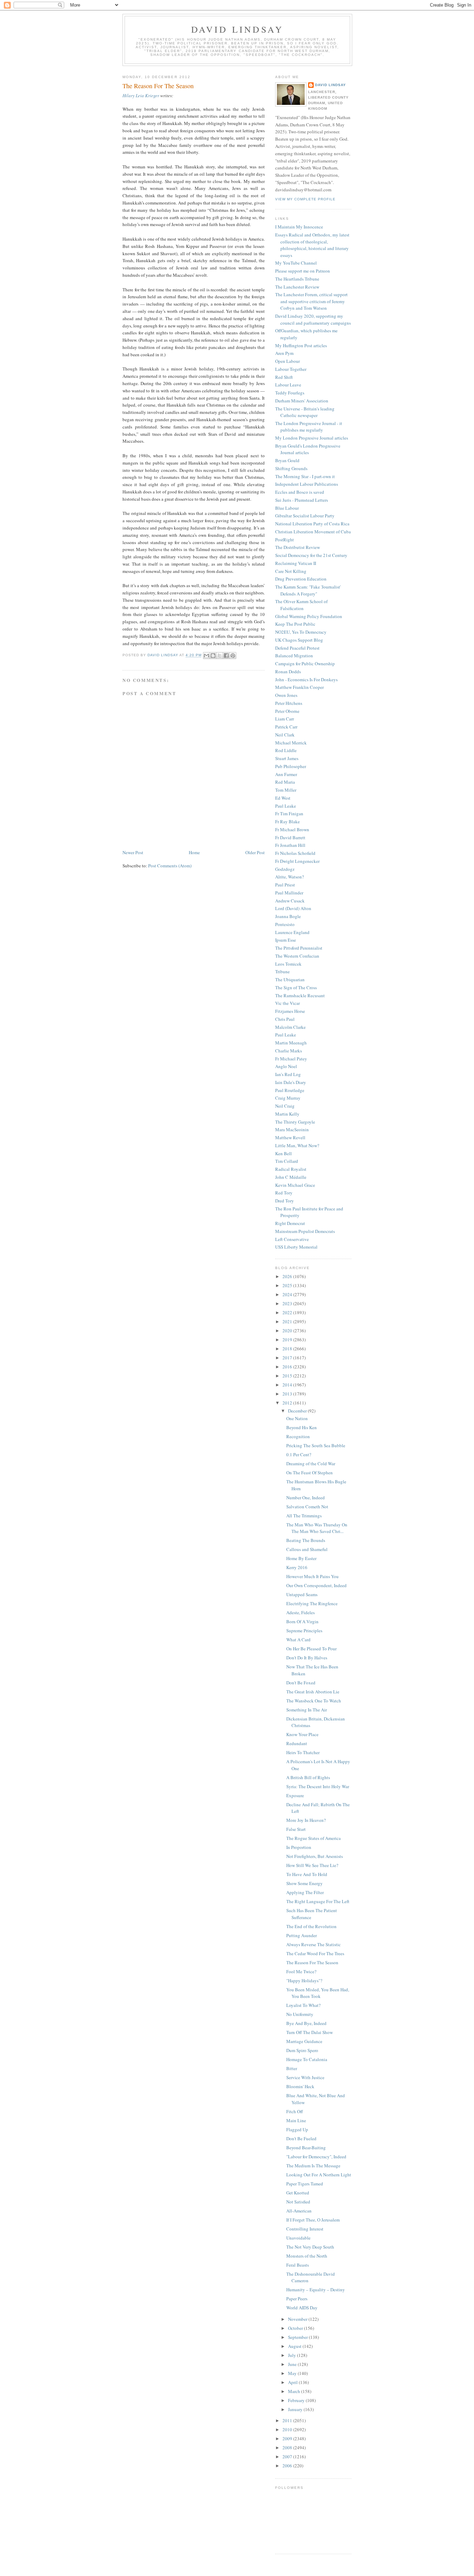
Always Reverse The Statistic (314, 1944)
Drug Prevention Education (301, 579)
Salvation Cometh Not (307, 1507)
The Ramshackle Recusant (300, 995)
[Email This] (206, 656)
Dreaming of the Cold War (311, 1464)
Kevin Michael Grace (295, 1185)
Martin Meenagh (291, 1043)
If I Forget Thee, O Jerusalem (313, 2220)
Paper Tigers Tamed (305, 2184)
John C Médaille (291, 1177)
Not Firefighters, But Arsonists (315, 1856)
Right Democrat (290, 1223)
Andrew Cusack (290, 901)
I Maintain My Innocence (299, 227)
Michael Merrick (291, 743)
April (293, 2382)
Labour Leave (288, 385)
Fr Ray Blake (287, 822)
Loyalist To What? (303, 2005)
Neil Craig (285, 1106)
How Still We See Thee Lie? (312, 1865)
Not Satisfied (298, 2202)
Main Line (296, 2120)
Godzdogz (285, 869)
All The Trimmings (304, 1516)
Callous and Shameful (307, 1549)
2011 (288, 2420)
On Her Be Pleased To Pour (311, 1649)
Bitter (292, 2068)
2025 (288, 1285)
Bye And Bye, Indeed (306, 2023)
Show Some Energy (304, 1883)
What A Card (298, 1640)
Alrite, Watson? (290, 877)
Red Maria (285, 782)
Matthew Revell (290, 1137)
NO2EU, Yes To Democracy (301, 632)
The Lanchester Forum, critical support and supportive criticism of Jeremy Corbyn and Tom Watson (311, 301)
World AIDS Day (302, 2308)
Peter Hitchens (289, 703)
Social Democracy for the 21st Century (311, 555)
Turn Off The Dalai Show (310, 2032)
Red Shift (284, 377)
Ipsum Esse (286, 940)
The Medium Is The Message (313, 2166)
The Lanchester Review (297, 287)
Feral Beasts (298, 2265)
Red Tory (284, 1193)
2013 (288, 1394)
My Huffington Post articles (301, 345)
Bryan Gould (287, 460)
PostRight (285, 540)
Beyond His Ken (302, 1427)
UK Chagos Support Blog (299, 640)
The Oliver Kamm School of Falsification (301, 605)
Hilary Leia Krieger (141, 95)
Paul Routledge (290, 1090)
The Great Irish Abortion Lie (313, 1692)
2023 (288, 1303)
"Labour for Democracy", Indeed (316, 2157)
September (298, 2337)
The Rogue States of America (314, 1838)
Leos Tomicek (288, 964)
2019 (288, 1340)
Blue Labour (287, 508)
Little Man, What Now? (297, 1145)
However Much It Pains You (312, 1576)
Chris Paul (285, 1019)
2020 (288, 1331)
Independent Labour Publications (307, 484)
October (296, 2328)
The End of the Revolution (311, 1926)
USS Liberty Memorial (296, 1247)
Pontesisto (285, 924)
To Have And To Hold (307, 1874)
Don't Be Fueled (301, 2139)
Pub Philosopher (291, 766)
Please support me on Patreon (303, 271)
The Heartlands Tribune (297, 279)
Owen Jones (286, 695)
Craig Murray (288, 1098)
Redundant (297, 1743)
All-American (299, 2211)
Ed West (283, 798)
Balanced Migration (294, 656)
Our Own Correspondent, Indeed (316, 1585)
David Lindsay (238, 29)
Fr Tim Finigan (289, 814)
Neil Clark (285, 735)
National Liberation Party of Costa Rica (312, 524)
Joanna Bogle (288, 916)
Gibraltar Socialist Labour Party (305, 516)
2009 (288, 2439)
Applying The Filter (305, 1892)
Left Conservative (292, 1239)
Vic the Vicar (287, 1003)
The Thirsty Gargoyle (295, 1122)
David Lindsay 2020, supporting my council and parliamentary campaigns (313, 319)
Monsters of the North (307, 2256)
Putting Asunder (302, 1935)
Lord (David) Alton (293, 908)
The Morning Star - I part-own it (305, 476)
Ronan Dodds (288, 672)
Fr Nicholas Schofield (295, 853)
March (295, 2391)
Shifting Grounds (291, 468)
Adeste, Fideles (301, 1612)
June (293, 2364)
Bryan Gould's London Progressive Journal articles (308, 449)
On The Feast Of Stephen (310, 1473)
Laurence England (292, 932)
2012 (288, 1403)
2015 (288, 1376)
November (298, 2319)
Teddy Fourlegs (290, 393)
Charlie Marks (289, 1051)
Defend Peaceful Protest (297, 648)
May (293, 2373)
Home (194, 852)
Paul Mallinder (289, 893)
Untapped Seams (302, 1594)
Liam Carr (285, 719)
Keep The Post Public (295, 624)
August (295, 2346)
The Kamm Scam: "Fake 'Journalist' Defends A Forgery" (308, 590)
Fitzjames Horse (290, 1011)
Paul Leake (286, 806)
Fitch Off (295, 2111)
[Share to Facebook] (226, 656)
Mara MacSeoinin (292, 1129)
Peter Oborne (287, 711)
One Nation (297, 1418)
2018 (288, 1349)
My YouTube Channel (296, 263)
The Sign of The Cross (296, 987)
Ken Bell (283, 1153)
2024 (288, 1294)
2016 (288, 1367)
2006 (288, 2466)
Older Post (255, 852)
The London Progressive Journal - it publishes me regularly (309, 427)
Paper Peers (297, 2299)
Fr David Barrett (290, 837)
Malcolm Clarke (290, 1027)
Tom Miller (286, 790)
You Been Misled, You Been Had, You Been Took (318, 1993)
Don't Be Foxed (301, 1683)
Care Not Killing (291, 571)
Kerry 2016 (297, 1567)
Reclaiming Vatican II (296, 563)
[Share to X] (220, 656)
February (297, 2400)
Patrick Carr (286, 727)
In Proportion (299, 1847)
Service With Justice (305, 2077)
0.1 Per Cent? (299, 1454)
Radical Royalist (291, 1169)
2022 (288, 1312)
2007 (288, 2457)
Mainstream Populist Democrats (305, 1231)
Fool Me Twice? (301, 1971)
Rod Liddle (286, 750)
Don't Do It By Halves (307, 1658)
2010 (288, 2429)
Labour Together (291, 369)
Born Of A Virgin (302, 1622)
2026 (288, 1276)
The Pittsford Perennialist (299, 948)
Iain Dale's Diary (291, 1082)
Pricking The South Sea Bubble (316, 1445)
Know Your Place (302, 1734)
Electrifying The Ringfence (312, 1603)
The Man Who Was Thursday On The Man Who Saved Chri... (317, 1528)
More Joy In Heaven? (306, 1820)
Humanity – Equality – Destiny (316, 2290)
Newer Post (133, 852)
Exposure (295, 1795)
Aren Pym (284, 353)
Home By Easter (301, 1558)
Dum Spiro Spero (302, 2050)
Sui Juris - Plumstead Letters (302, 500)
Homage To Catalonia (307, 2059)
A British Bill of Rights (308, 1777)
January (296, 2409)
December (298, 1411)
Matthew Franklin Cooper (299, 687)
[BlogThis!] (213, 656)
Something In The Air (307, 1710)
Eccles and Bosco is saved (300, 492)
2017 (288, 1358)
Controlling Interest (305, 2229)
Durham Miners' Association (302, 401)
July (293, 2355)
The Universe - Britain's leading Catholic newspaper (305, 412)
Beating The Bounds (306, 1540)
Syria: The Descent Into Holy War (318, 1786)
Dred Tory (285, 1201)
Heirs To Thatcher (303, 1752)
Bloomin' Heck (300, 2086)
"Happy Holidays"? (304, 1981)
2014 (288, 1385)
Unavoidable (298, 2238)
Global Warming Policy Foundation (309, 616)
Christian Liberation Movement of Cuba (313, 532)
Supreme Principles (304, 1631)
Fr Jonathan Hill (290, 845)
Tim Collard (287, 1161)
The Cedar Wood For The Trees (315, 1953)
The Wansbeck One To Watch (314, 1701)
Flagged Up (297, 2129)
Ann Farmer (286, 774)
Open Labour (287, 361)
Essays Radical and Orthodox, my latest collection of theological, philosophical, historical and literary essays (312, 245)
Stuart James (287, 758)
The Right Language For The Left (318, 1901)
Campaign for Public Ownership (305, 664)
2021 (288, 1322)
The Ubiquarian (290, 979)
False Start (296, 1829)
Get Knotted (298, 2193)
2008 (288, 2448)
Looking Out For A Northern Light (319, 2175)
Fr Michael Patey (291, 1059)
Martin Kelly (287, 1114)
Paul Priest (285, 885)
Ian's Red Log (288, 1074)
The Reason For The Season (312, 1962)
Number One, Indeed (306, 1498)
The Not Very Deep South (310, 2247)
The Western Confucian (297, 956)
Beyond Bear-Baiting (306, 2148)
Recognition (298, 1436)
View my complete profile (305, 199)
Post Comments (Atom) (170, 866)
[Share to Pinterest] (233, 656)
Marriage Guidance (304, 2041)
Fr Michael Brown (292, 830)
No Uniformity (300, 2014)
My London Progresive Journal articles (312, 438)
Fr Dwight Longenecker (297, 861)
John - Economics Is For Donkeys (306, 680)
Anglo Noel (286, 1066)
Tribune (282, 972)
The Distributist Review (298, 547)
